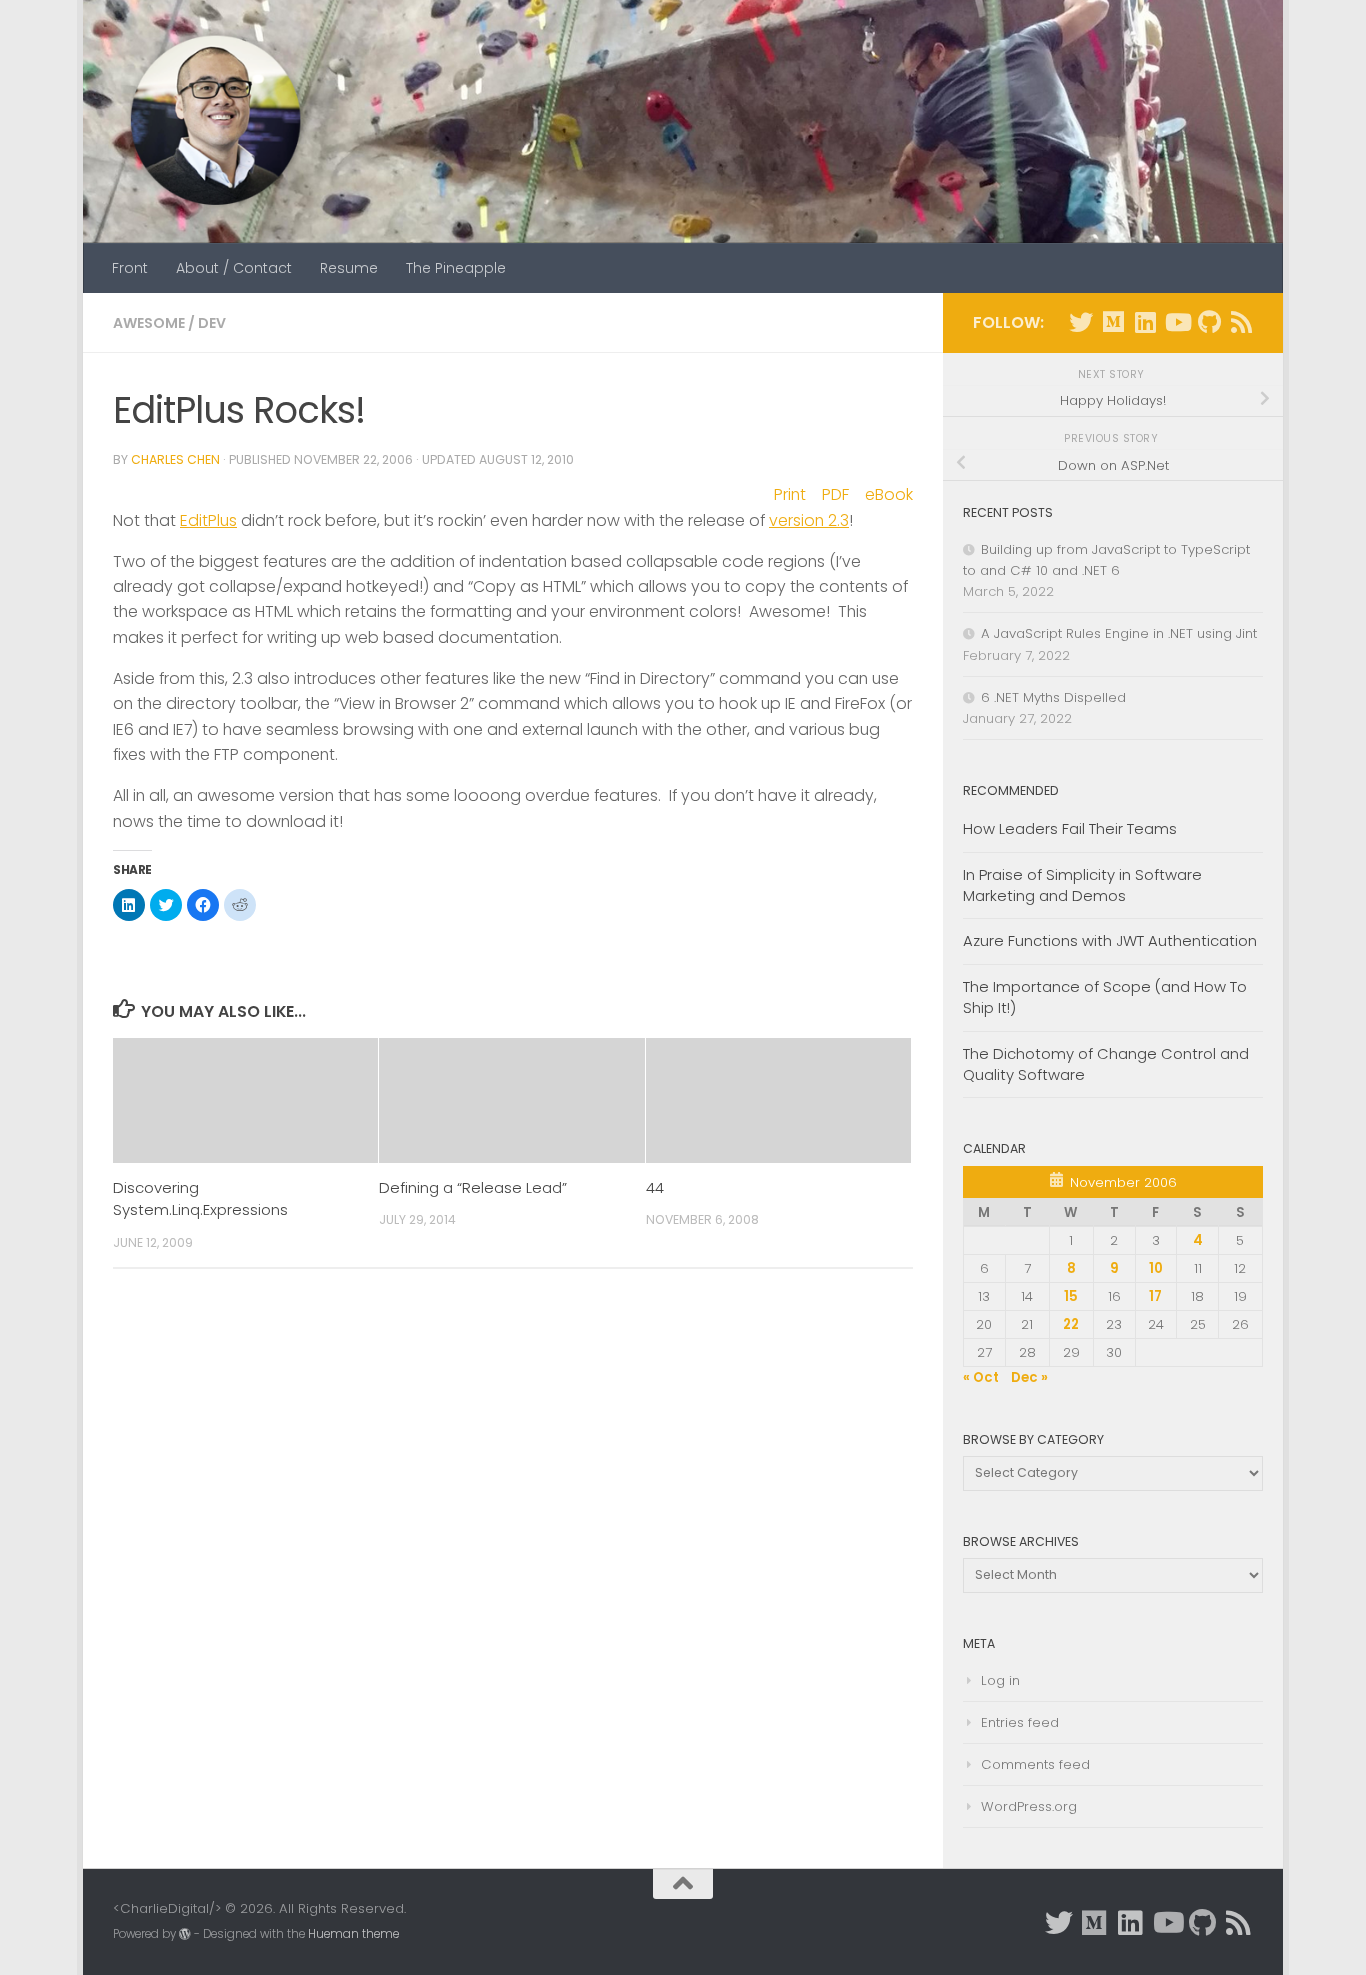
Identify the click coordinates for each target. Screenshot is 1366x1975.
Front (130, 268)
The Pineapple (456, 268)
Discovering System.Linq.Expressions (200, 1198)
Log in (1000, 1680)
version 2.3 (809, 520)
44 (655, 1187)
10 (1156, 1268)
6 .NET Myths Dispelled (1053, 697)
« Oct (981, 1377)
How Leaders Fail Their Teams (1070, 828)
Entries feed (1020, 1722)
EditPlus (208, 520)
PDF (835, 494)
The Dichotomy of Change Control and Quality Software (1106, 1064)
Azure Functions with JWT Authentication (1110, 940)
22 (1071, 1324)
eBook (889, 494)
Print (790, 494)
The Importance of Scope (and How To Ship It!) (1105, 997)
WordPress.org (1029, 1806)
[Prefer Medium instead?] (1113, 322)
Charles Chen (175, 459)
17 (1155, 1296)
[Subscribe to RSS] (1241, 322)
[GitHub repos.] (1209, 322)
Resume (349, 268)
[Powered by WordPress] (185, 1934)
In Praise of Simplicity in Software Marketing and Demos (1082, 885)
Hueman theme (353, 1934)
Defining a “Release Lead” (473, 1187)
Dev (212, 323)
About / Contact (234, 268)
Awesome (149, 323)
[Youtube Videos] (1177, 322)
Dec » (1029, 1377)
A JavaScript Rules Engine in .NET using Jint (1119, 633)
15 (1071, 1296)
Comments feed (1035, 1764)
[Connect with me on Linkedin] (1145, 322)
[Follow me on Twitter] (1081, 322)
